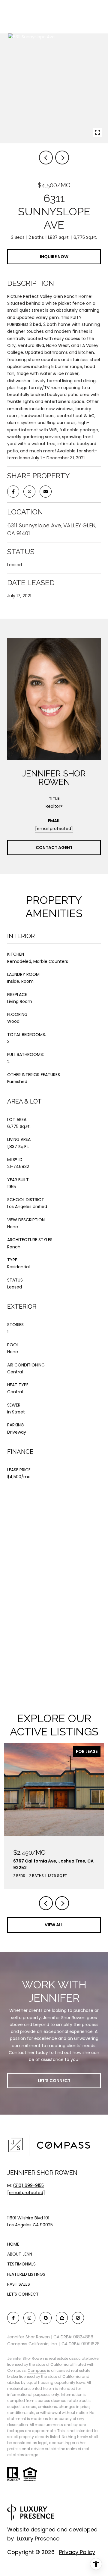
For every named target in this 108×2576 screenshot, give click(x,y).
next (62, 158)
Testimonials (21, 2264)
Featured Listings (26, 2274)
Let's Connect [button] (54, 2081)
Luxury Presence (38, 2539)
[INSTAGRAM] (29, 2318)
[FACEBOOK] (13, 2318)
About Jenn (20, 2254)
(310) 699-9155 (28, 2185)
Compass (37, 2370)
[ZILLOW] (62, 2318)
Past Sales (19, 2284)
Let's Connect (23, 2294)
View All (54, 1925)
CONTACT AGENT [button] (54, 848)
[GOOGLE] (46, 2318)
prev (46, 158)
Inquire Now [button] (54, 257)
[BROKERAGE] (78, 2318)
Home (13, 2244)
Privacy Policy (77, 2552)
